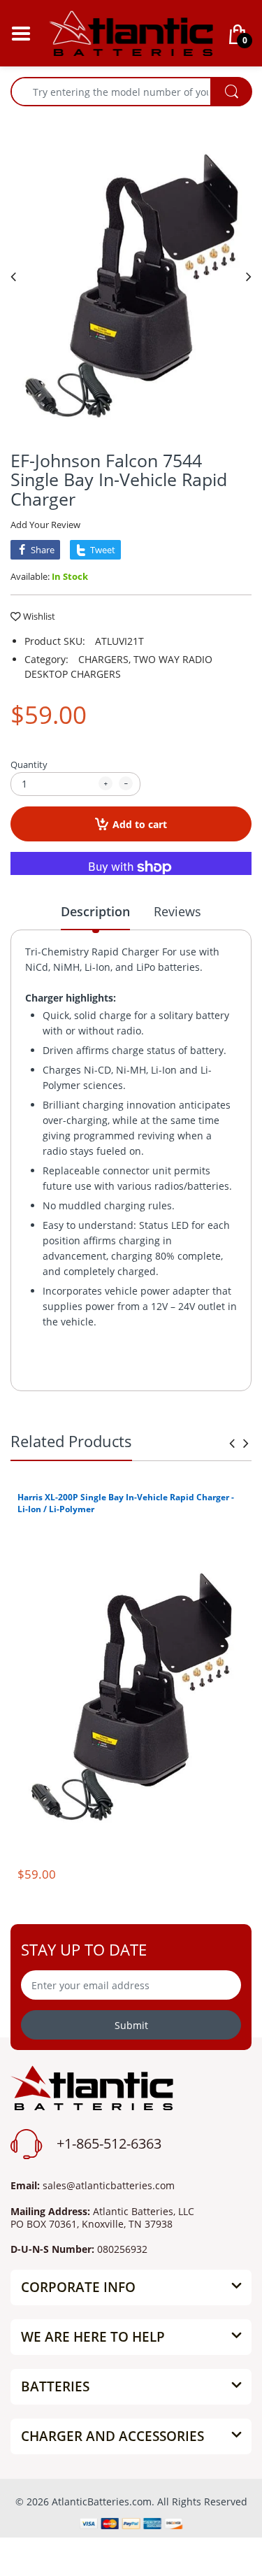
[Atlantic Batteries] (131, 32)
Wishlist (39, 616)
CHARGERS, (104, 659)
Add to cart (140, 824)
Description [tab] (95, 911)
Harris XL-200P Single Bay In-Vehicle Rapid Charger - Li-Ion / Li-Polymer (126, 1503)
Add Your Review (45, 525)
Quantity (29, 764)
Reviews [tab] (177, 911)
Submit (131, 2025)
